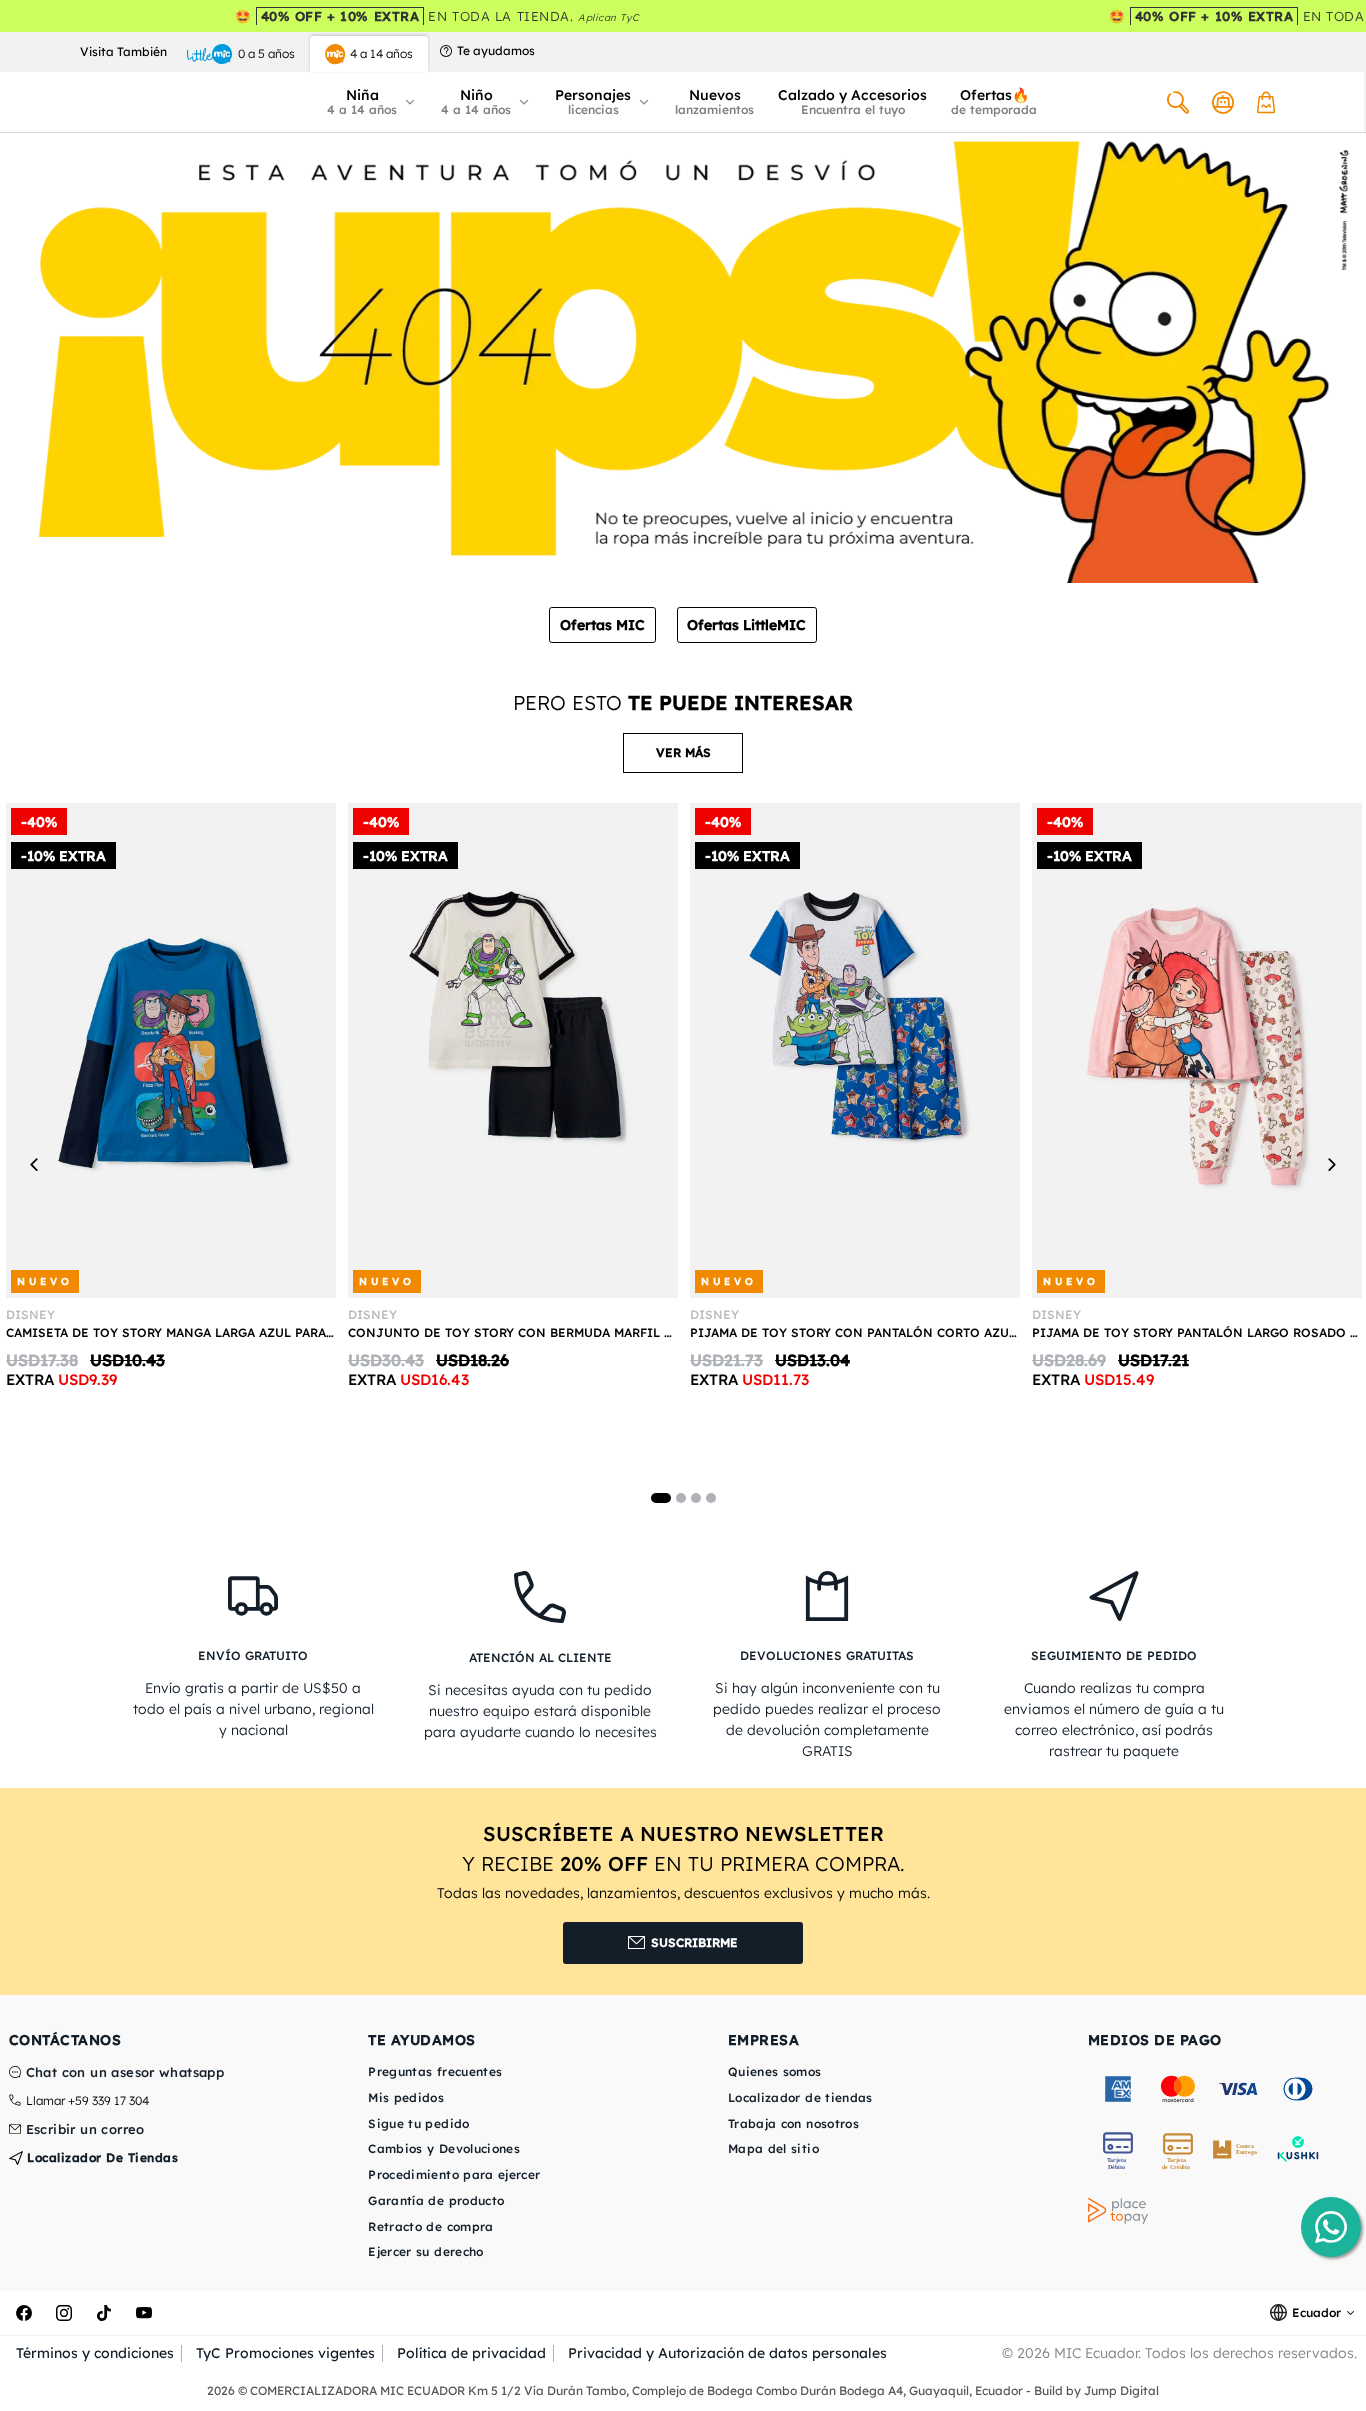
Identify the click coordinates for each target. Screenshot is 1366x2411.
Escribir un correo (85, 2130)
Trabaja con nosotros (793, 2123)
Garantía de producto (436, 2200)
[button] (372, 102)
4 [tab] (711, 1498)
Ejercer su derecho (425, 2251)
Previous (35, 1164)
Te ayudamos (496, 51)
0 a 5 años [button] (266, 53)
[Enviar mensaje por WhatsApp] (1331, 2227)
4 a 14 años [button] (381, 53)
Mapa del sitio (773, 2148)
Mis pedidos (406, 2097)
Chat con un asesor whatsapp (125, 2073)
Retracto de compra (430, 2226)
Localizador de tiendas (101, 2157)
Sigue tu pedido (418, 2123)
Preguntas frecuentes (435, 2071)
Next (1331, 1164)
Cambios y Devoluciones (444, 2148)
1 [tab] (661, 1498)
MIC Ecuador (1096, 2353)
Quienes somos (775, 2071)
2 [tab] (681, 1498)
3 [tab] (696, 1498)
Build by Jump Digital (1096, 2390)
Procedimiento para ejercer (454, 2174)
